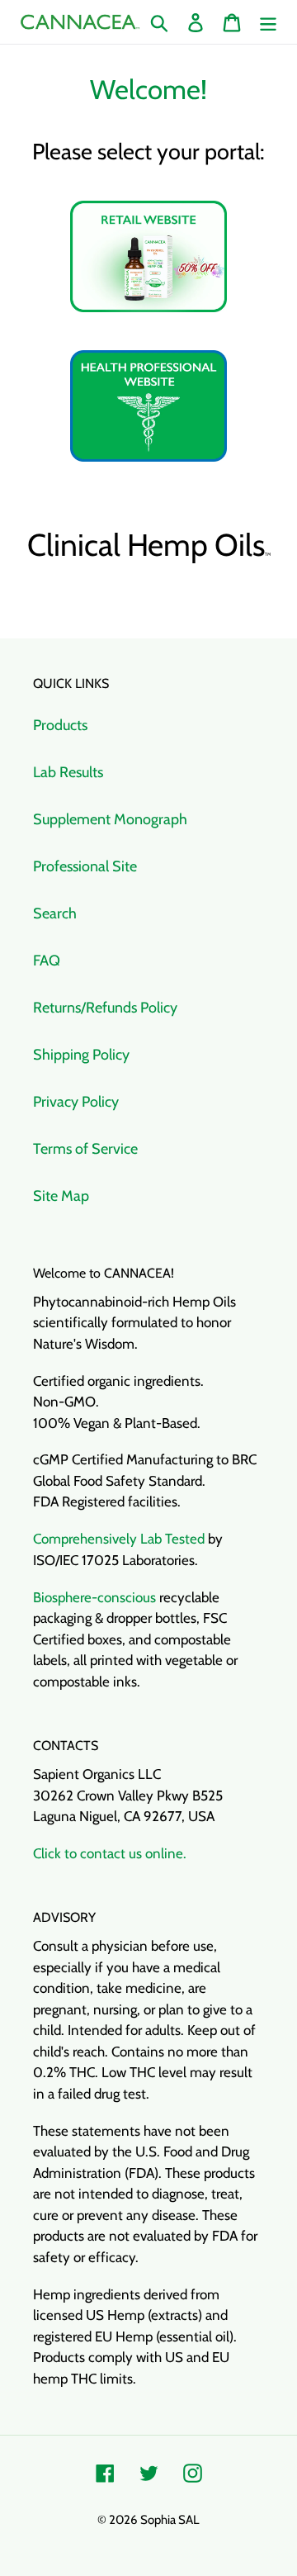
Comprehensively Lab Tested (119, 1539)
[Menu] (268, 22)
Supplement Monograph (110, 819)
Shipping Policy (81, 1055)
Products (60, 725)
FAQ (47, 961)
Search (55, 913)
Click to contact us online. (110, 1853)
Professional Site (85, 866)
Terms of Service (85, 1149)
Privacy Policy (76, 1102)
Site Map (61, 1196)
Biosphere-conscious (94, 1597)
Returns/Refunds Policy (105, 1008)
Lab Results (68, 772)
